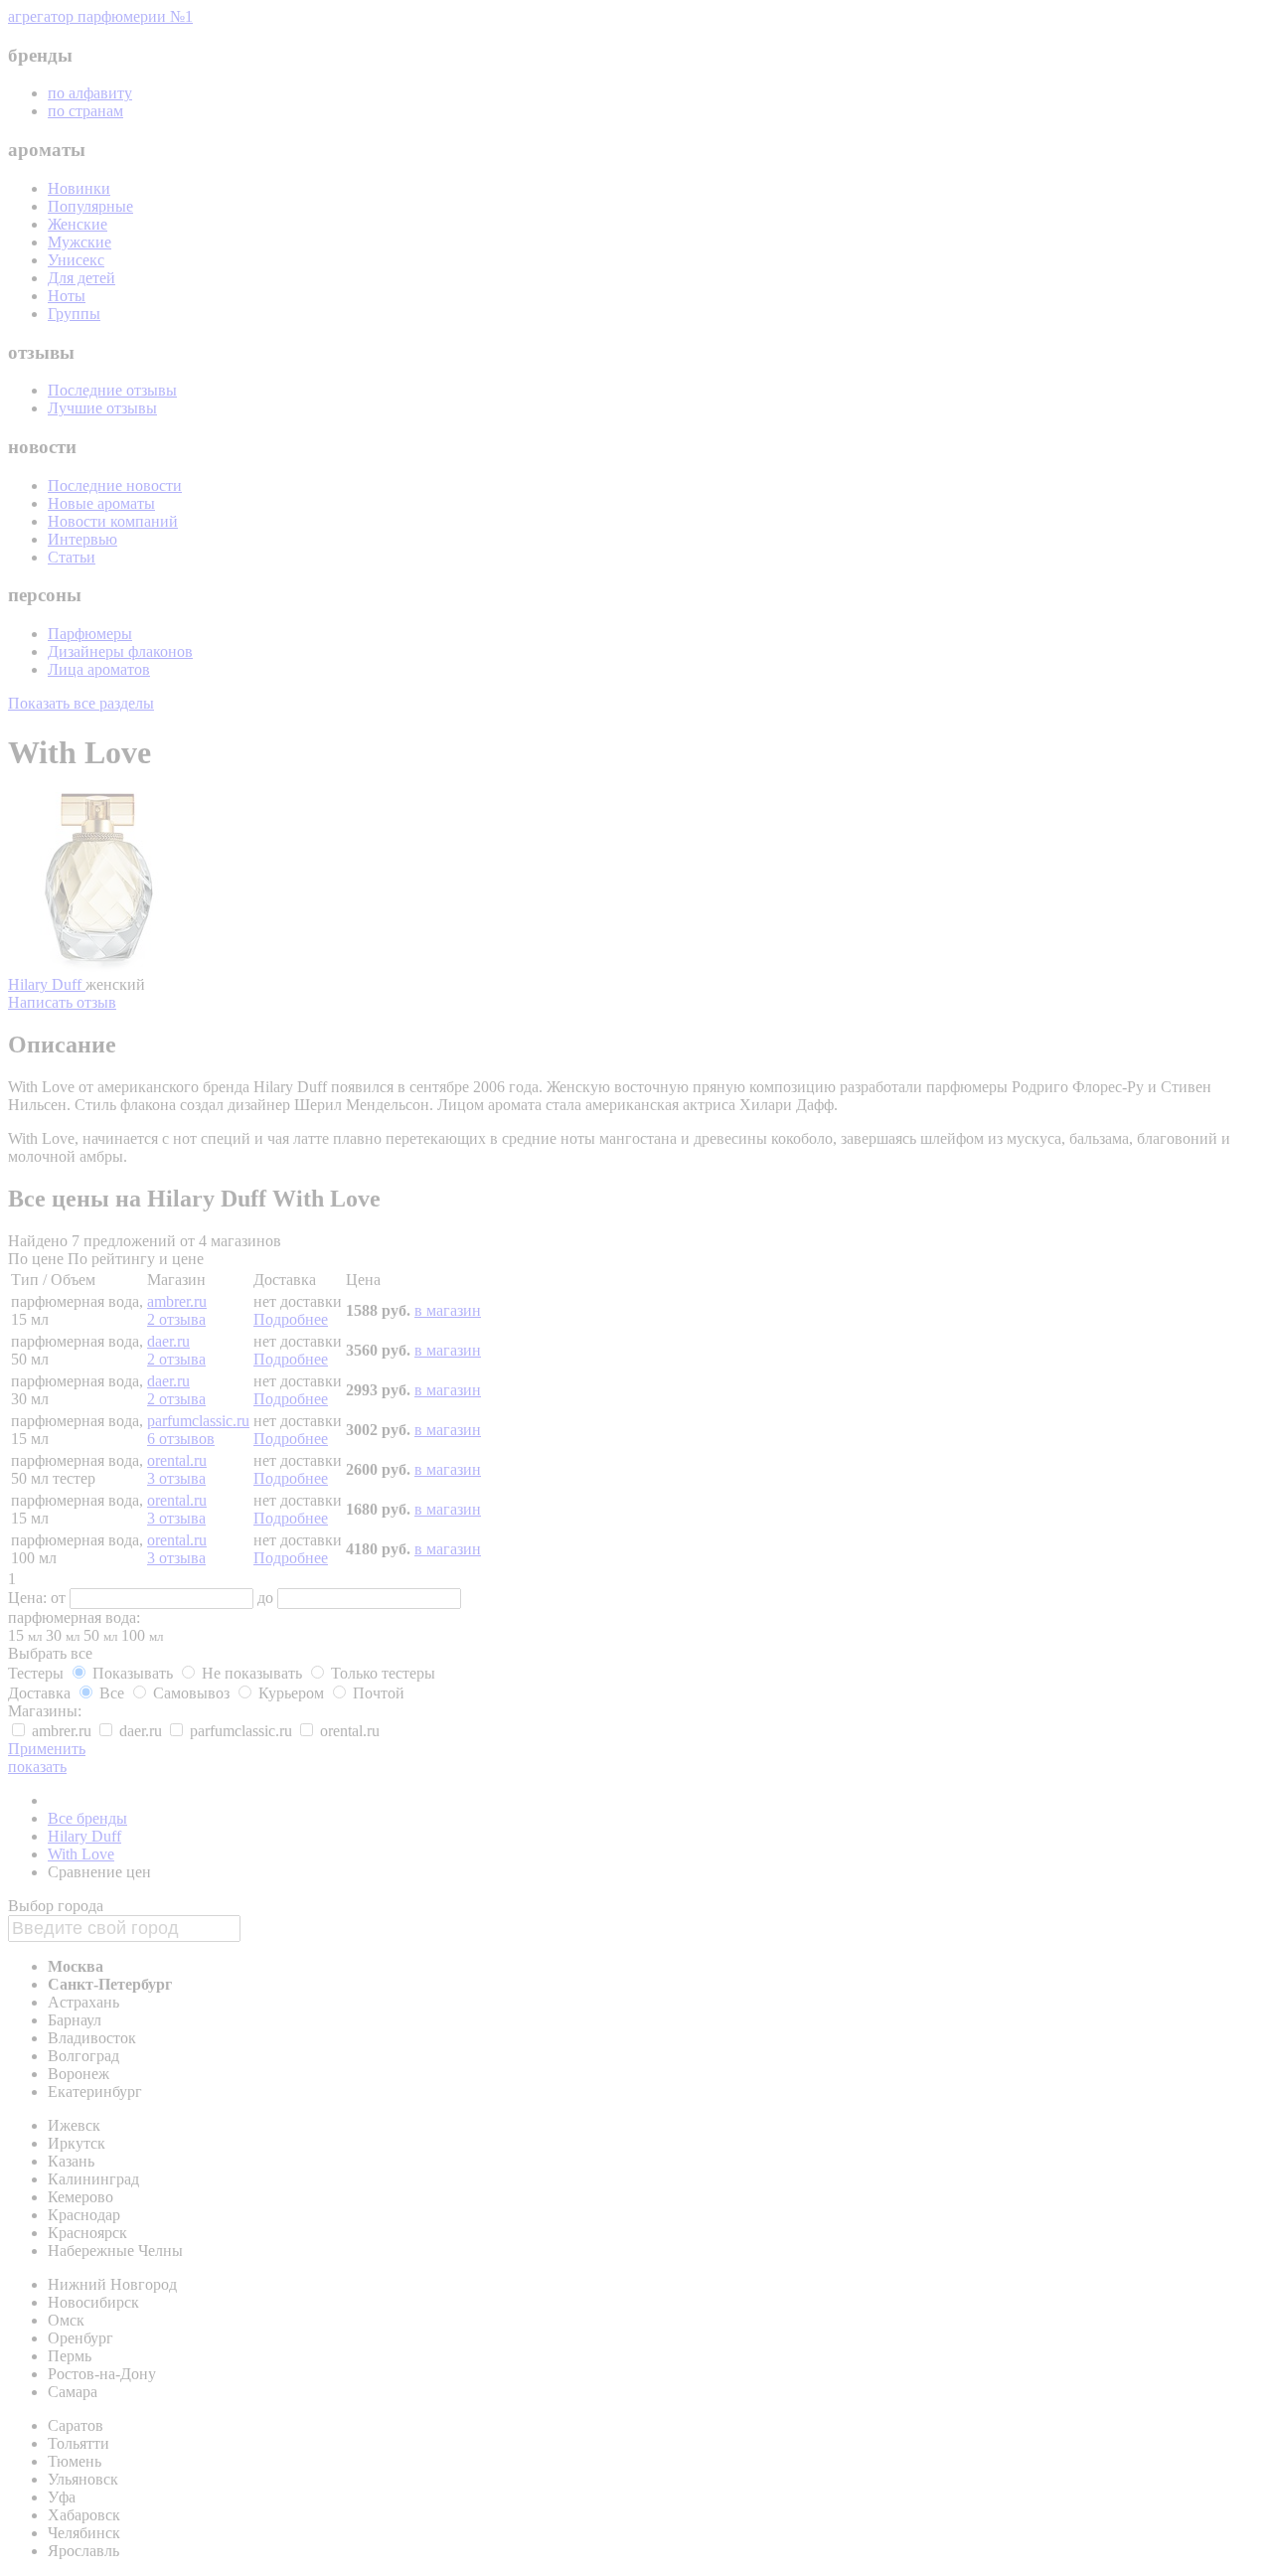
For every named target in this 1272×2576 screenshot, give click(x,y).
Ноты (67, 296)
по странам (85, 111)
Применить (47, 1749)
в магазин (448, 1310)
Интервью (82, 539)
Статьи (72, 557)
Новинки (79, 188)
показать (37, 1767)
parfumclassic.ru (198, 1421)
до (267, 1598)
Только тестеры (381, 1673)
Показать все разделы (81, 703)
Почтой (377, 1693)
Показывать (133, 1673)
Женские (78, 224)
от (60, 1598)
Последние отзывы (112, 390)
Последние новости (115, 485)
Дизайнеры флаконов (120, 651)
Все (112, 1693)
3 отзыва (176, 1478)
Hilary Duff (47, 984)
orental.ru (177, 1460)
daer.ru (168, 1341)
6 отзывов (181, 1439)
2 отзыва (176, 1319)
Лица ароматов (99, 669)
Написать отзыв (62, 1002)
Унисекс (76, 260)
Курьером (291, 1693)
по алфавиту (90, 93)
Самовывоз (191, 1693)
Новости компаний (113, 521)
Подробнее (291, 1319)
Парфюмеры (90, 634)
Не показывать (252, 1673)
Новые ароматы (101, 503)
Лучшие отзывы (102, 408)
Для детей (81, 278)
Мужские (79, 242)
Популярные (90, 206)
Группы (74, 314)
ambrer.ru (177, 1301)
